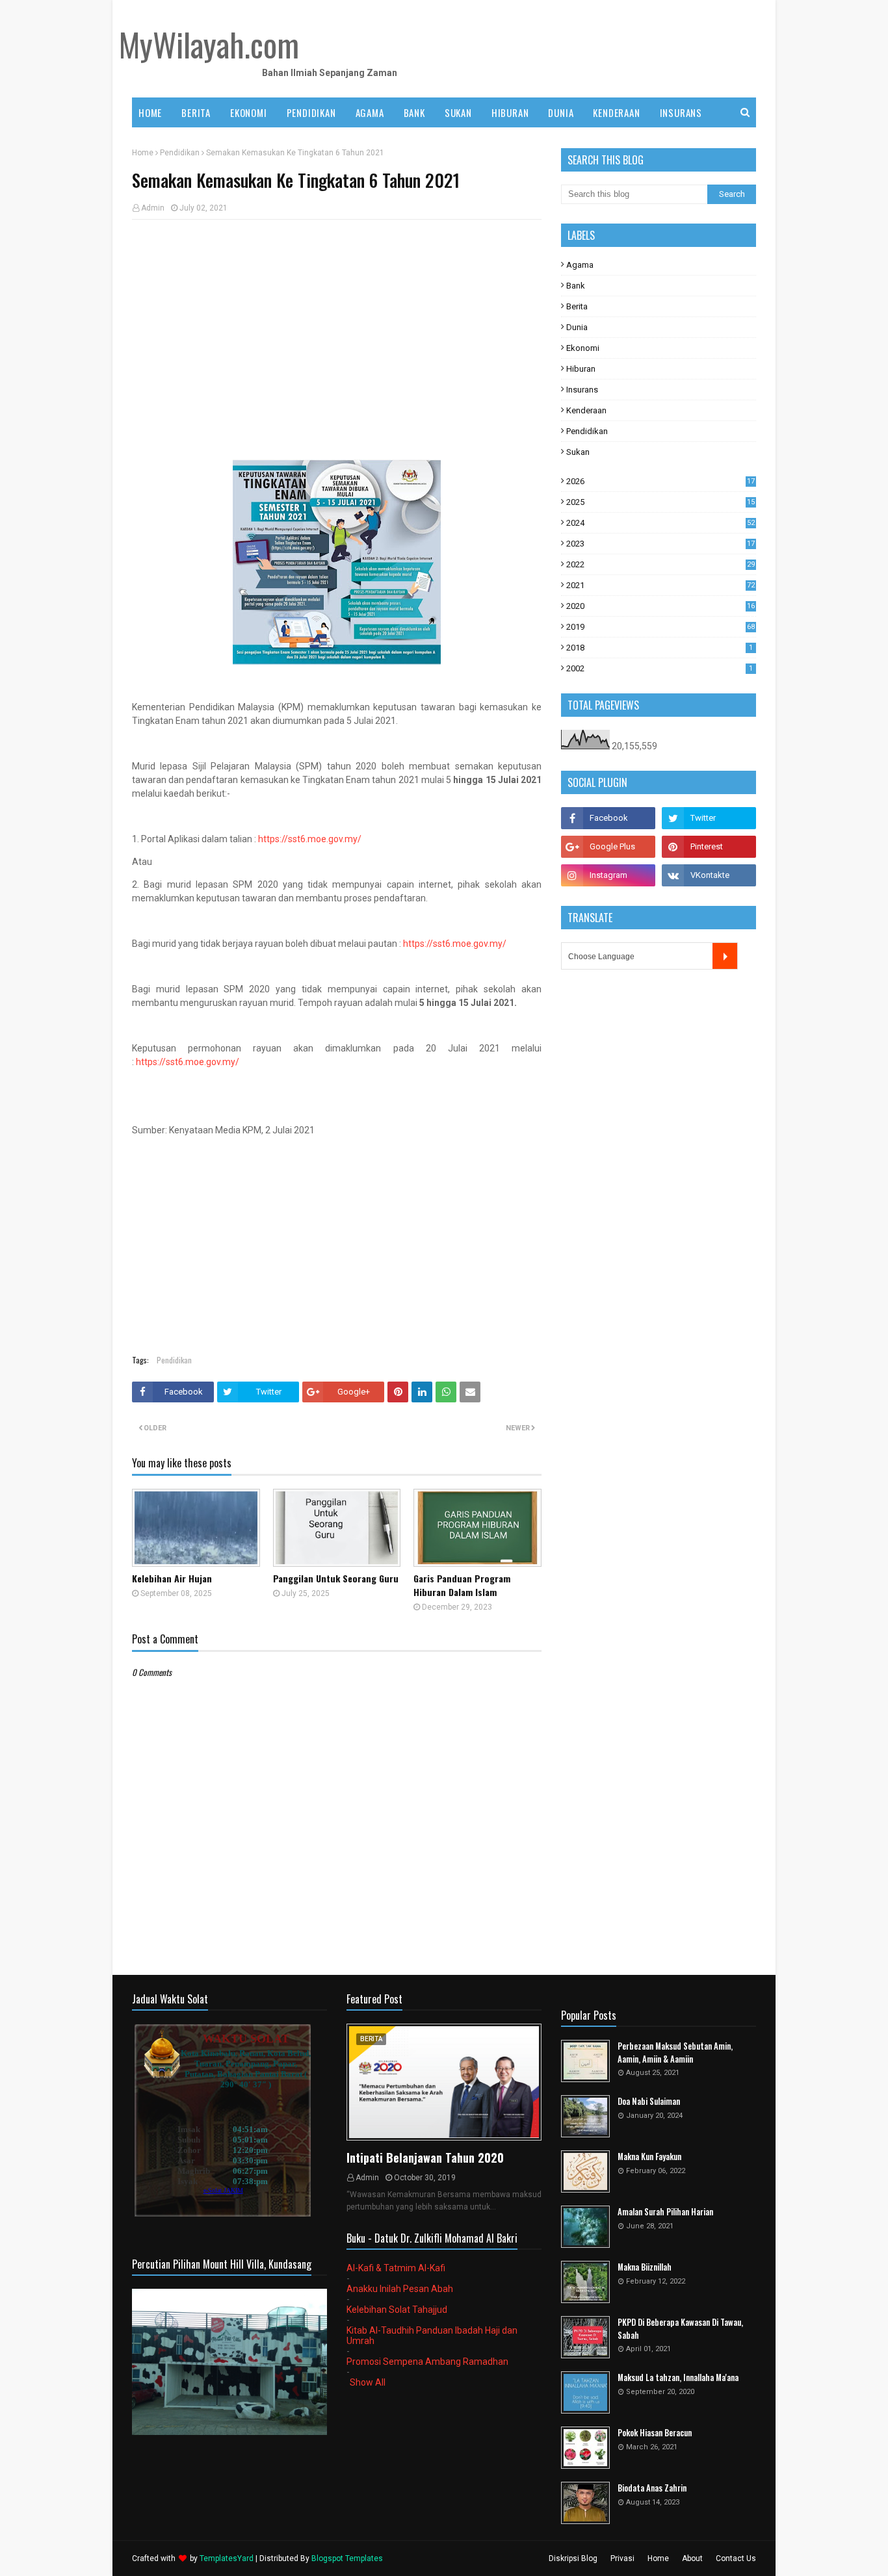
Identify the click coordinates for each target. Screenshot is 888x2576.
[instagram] (608, 875)
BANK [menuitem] (414, 112)
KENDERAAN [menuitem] (616, 112)
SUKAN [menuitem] (458, 112)
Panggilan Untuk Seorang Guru (336, 1578)
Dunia (577, 327)
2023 (660, 544)
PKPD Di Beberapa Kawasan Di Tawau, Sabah (680, 2329)
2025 (660, 502)
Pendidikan (180, 153)
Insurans (582, 390)
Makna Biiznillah (645, 2267)
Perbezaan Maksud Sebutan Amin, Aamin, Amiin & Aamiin (675, 2053)
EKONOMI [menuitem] (249, 112)
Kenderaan (586, 410)
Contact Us (736, 2558)
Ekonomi (583, 348)
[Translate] (725, 956)
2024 (660, 523)
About (692, 2558)
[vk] (709, 875)
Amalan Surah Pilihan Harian (665, 2212)
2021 (660, 585)
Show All (368, 2382)
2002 (659, 668)
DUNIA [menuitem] (561, 112)
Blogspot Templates (347, 2558)
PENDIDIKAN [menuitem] (311, 112)
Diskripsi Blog (573, 2558)
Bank (576, 286)
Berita (577, 306)
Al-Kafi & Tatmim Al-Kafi (396, 2268)
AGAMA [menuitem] (370, 112)
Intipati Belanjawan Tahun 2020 (425, 2157)
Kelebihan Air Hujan (172, 1578)
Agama (580, 265)
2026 (660, 481)
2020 (660, 606)
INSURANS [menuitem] (681, 112)
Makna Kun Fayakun (649, 2157)
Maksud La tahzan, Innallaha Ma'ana (678, 2377)
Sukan (578, 452)
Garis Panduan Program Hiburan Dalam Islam (462, 1585)
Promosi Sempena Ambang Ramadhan (427, 2362)
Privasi (622, 2558)
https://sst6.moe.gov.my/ (310, 839)
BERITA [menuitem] (196, 112)
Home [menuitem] (150, 112)
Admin (153, 208)
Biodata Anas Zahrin (652, 2488)
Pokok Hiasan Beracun (655, 2433)
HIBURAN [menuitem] (510, 112)
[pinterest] (709, 847)
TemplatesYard (227, 2558)
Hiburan (581, 369)
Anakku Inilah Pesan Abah (400, 2289)
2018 (659, 648)
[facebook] (608, 818)
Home (143, 153)
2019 (660, 627)
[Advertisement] (337, 324)
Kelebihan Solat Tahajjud (397, 2310)
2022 (660, 564)
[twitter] (709, 818)
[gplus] (608, 847)
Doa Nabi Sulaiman (649, 2101)
